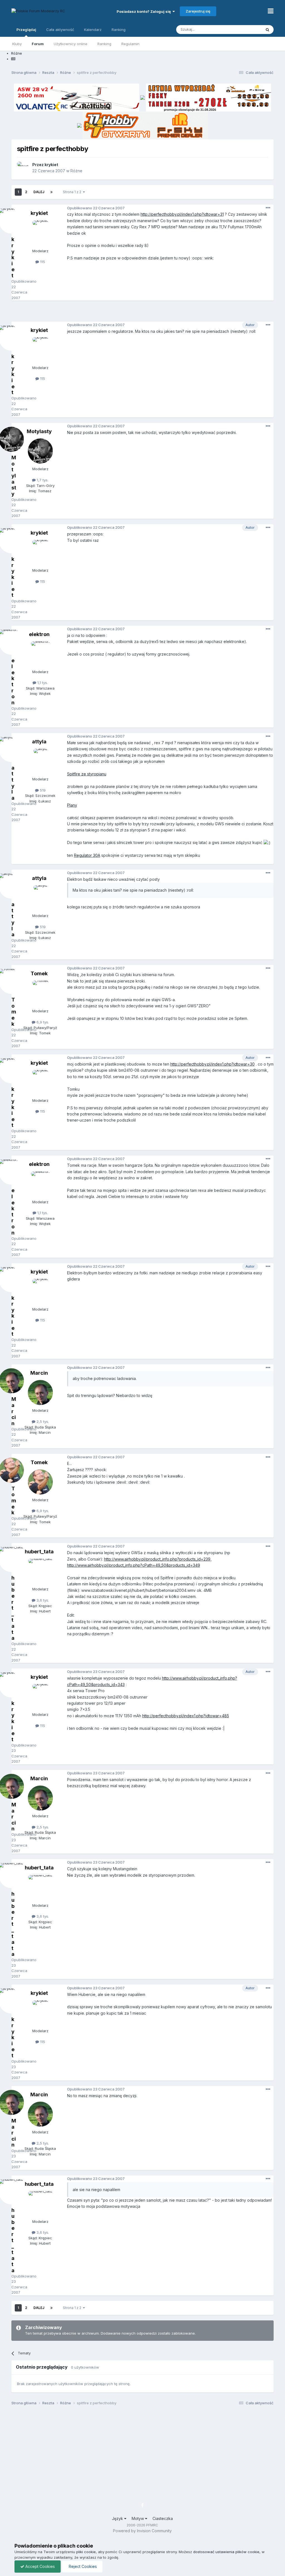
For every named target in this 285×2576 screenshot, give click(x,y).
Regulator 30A (87, 855)
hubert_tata (39, 1552)
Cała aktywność (60, 30)
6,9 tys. (42, 1022)
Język (118, 2518)
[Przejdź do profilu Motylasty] (40, 451)
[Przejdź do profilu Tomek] (40, 993)
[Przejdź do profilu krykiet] (23, 168)
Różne (76, 171)
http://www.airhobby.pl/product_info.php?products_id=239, (158, 1559)
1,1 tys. (42, 683)
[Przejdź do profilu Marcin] (40, 1393)
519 (42, 790)
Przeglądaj (26, 30)
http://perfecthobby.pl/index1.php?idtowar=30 (212, 1064)
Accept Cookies (40, 2566)
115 (42, 262)
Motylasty (39, 431)
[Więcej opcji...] (268, 208)
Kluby (17, 44)
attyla (39, 742)
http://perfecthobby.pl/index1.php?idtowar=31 (182, 214)
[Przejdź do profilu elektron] (40, 654)
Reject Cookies (82, 2566)
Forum (38, 44)
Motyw (138, 2518)
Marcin (39, 1373)
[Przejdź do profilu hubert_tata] (40, 1571)
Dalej (39, 192)
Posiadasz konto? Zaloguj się (145, 11)
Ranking (104, 44)
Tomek (39, 973)
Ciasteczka (163, 2518)
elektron (39, 634)
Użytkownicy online (71, 44)
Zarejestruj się (198, 11)
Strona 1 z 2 (73, 192)
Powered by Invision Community (142, 2531)
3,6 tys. (42, 1600)
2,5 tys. (42, 1422)
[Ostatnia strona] (51, 192)
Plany (72, 805)
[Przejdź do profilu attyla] (40, 761)
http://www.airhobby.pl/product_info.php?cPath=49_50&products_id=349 (134, 1565)
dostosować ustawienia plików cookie (226, 2552)
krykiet (51, 165)
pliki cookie (86, 2552)
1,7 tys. (42, 480)
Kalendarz (93, 30)
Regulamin (130, 44)
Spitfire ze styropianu (87, 774)
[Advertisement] (142, 313)
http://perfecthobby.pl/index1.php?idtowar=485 (186, 1716)
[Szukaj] (267, 30)
